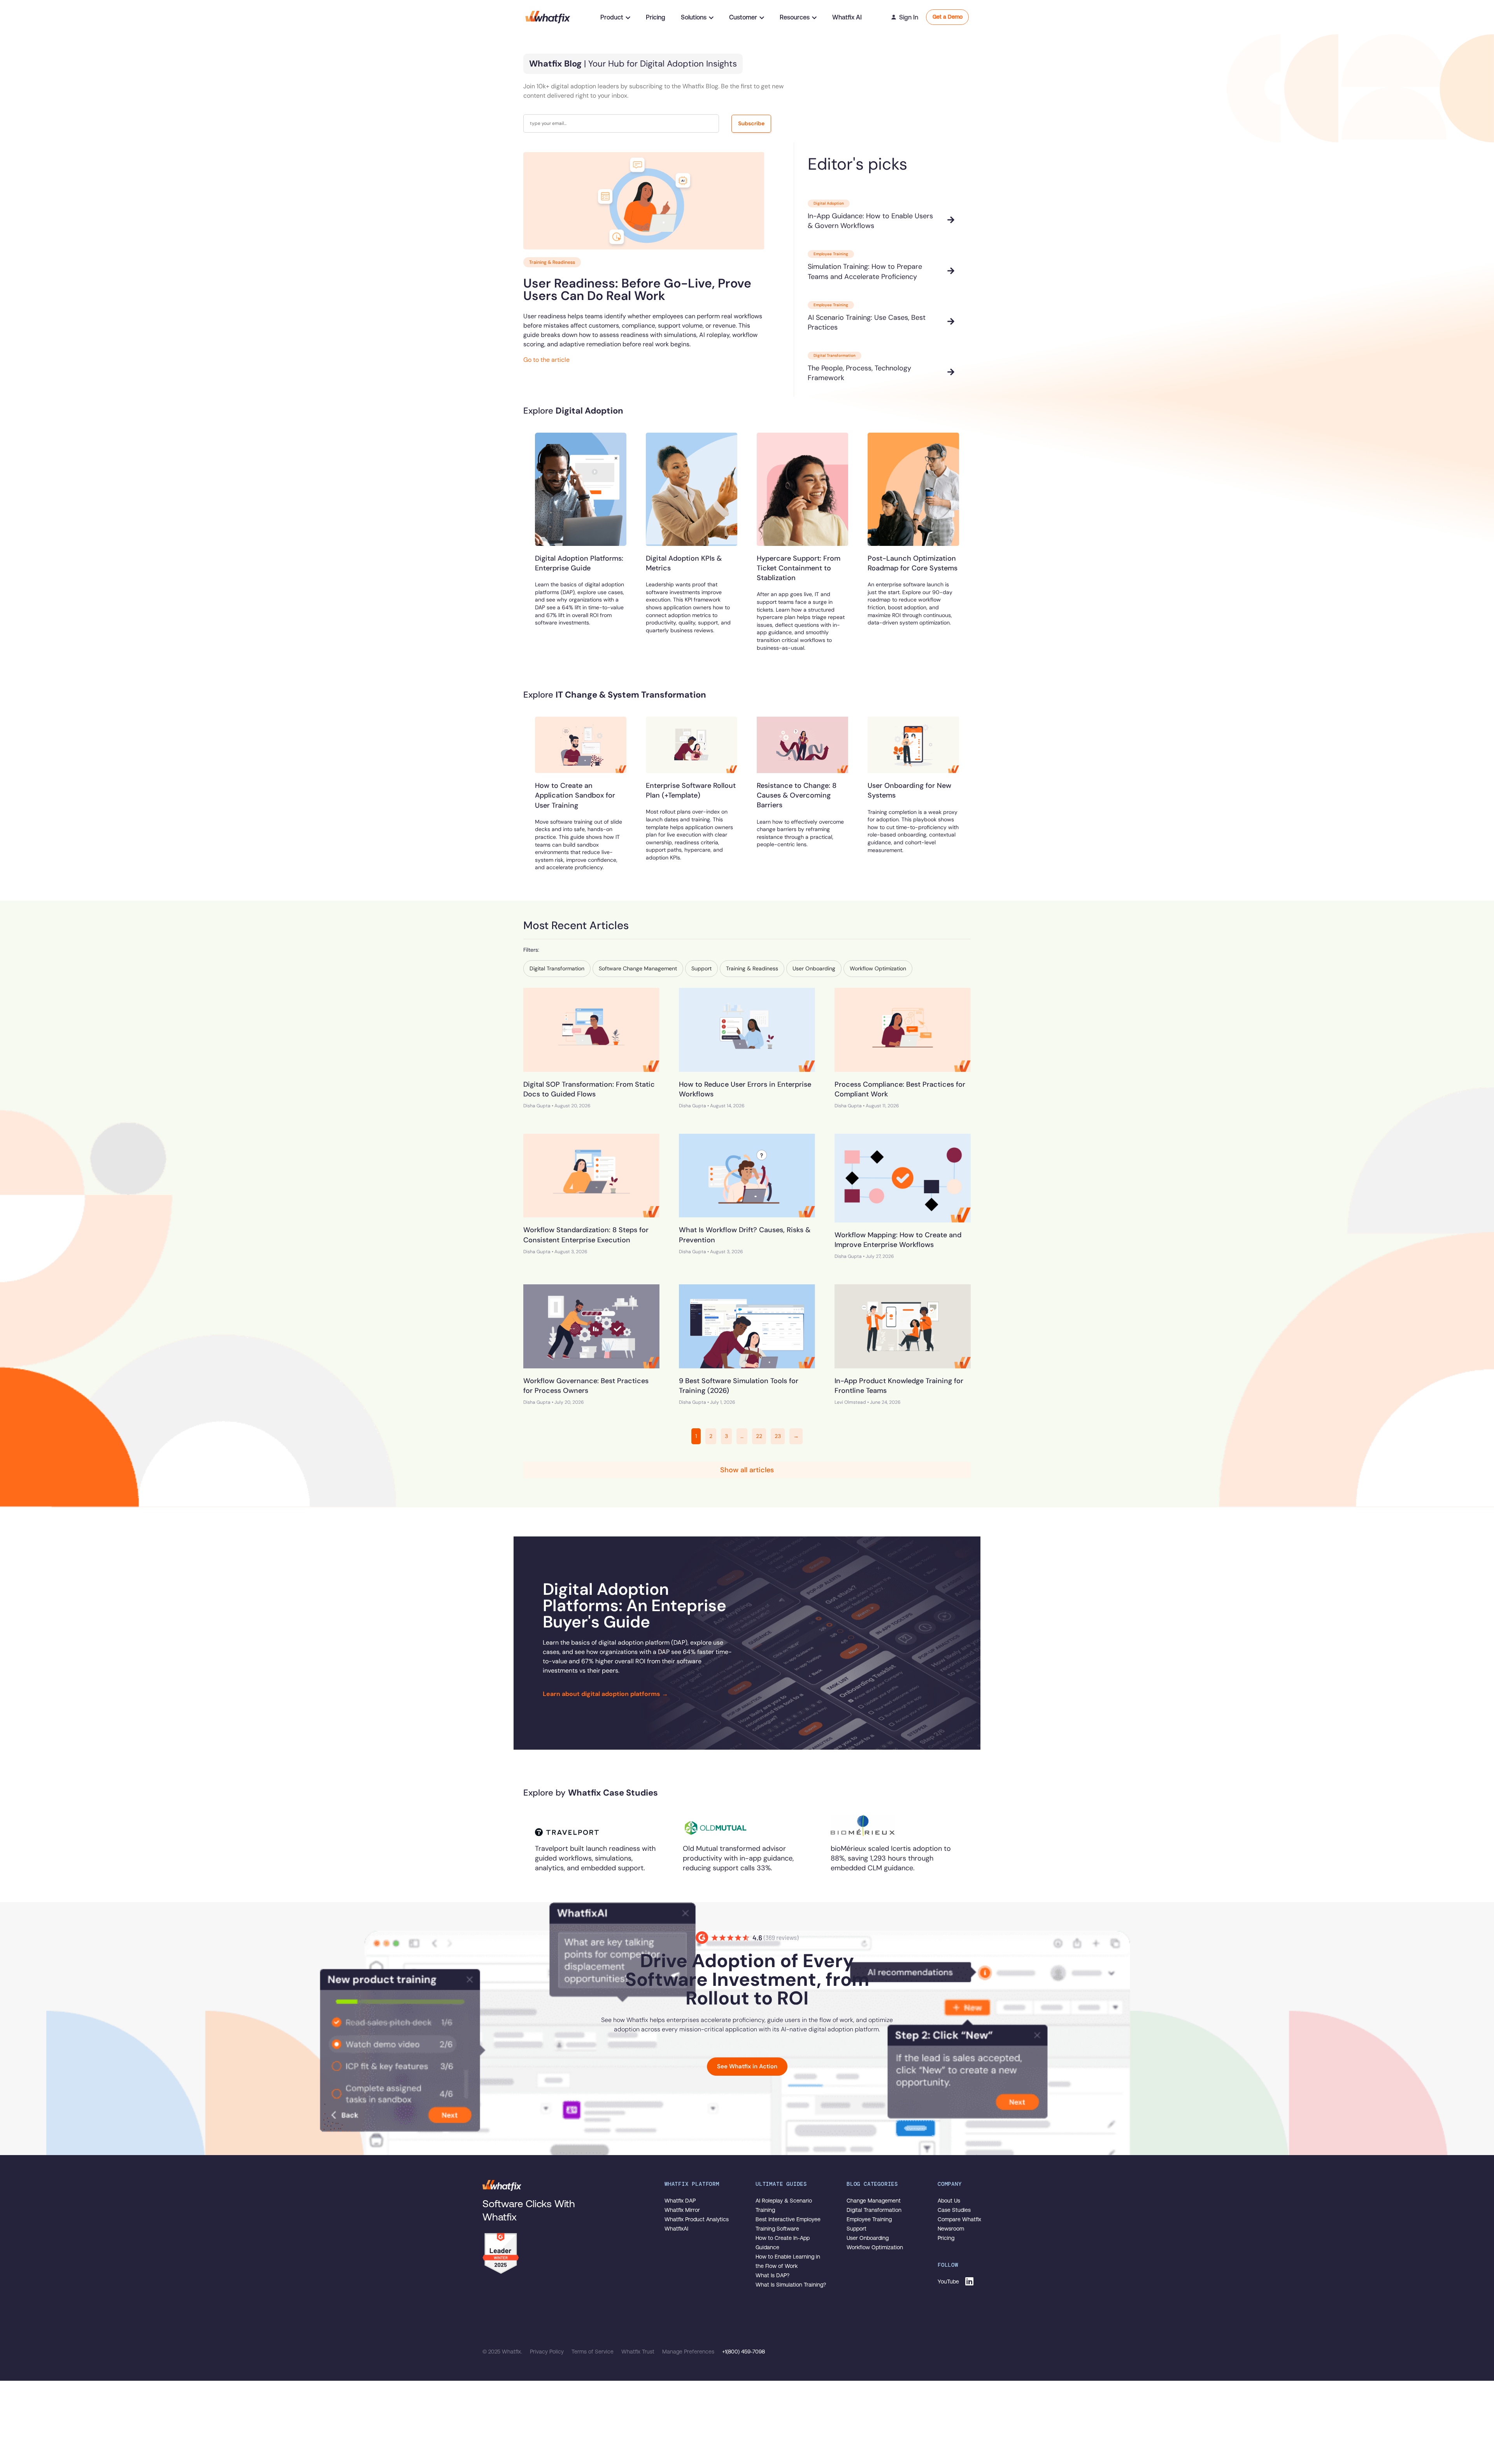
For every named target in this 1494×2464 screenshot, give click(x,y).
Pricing (656, 17)
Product (612, 17)
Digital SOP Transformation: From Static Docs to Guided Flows (589, 1089)
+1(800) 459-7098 (743, 2352)
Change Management (874, 2201)
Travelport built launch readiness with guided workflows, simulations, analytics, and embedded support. (595, 1858)
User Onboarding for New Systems (909, 790)
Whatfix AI (847, 17)
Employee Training (869, 2219)
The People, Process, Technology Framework (859, 373)
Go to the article (546, 360)
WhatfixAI (676, 2229)
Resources (795, 17)
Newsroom (951, 2229)
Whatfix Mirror (682, 2210)
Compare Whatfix (959, 2219)
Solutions (694, 17)
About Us (949, 2201)
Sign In (909, 17)
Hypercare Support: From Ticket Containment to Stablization (799, 568)
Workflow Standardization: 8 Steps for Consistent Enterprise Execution (586, 1235)
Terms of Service (593, 2352)
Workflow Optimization (875, 2247)
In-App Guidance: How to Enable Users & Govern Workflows (870, 221)
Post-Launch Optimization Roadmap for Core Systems (913, 563)
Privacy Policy (548, 2352)
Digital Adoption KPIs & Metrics (684, 563)
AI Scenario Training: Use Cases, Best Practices (867, 322)
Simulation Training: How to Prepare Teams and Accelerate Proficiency (865, 271)
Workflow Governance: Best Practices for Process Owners (586, 1386)
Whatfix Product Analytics (697, 2219)
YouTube (948, 2282)
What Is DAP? (772, 2275)
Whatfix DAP (680, 2201)
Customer (743, 17)
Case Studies (954, 2210)
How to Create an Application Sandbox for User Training (575, 795)
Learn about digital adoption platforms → (605, 1694)
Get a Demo (948, 17)
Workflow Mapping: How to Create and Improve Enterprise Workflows (898, 1240)
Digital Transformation (874, 2210)
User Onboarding (868, 2238)
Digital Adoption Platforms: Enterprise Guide (579, 563)
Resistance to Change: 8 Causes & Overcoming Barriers (797, 795)
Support (857, 2229)
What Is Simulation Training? (791, 2285)
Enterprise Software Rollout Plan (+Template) (691, 790)
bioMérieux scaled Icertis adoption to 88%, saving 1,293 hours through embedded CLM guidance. (891, 1858)
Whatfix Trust (639, 2352)
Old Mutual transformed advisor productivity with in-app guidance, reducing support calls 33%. (738, 1858)
